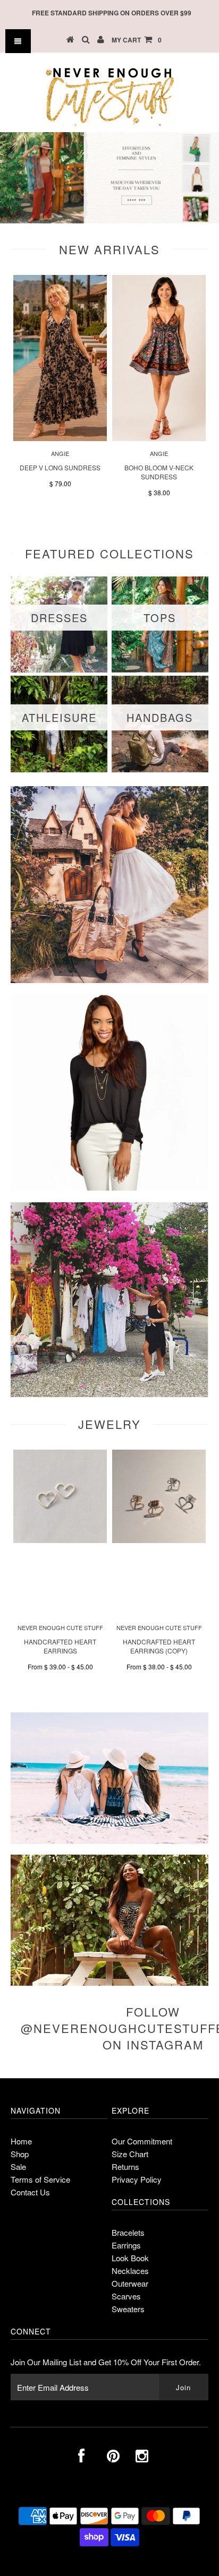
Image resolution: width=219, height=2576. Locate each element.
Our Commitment (142, 2141)
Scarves (126, 2296)
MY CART (137, 40)
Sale (18, 2166)
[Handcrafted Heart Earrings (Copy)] (159, 1540)
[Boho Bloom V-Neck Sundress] (159, 438)
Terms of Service (40, 2179)
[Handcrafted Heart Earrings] (60, 1540)
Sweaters (128, 2309)
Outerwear (130, 2283)
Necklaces (130, 2271)
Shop (20, 2154)
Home (21, 2141)
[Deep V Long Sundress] (60, 438)
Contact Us (30, 2192)
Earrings (126, 2245)
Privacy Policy (137, 2179)
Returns (125, 2166)
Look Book (130, 2258)
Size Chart (130, 2154)
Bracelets (128, 2232)
